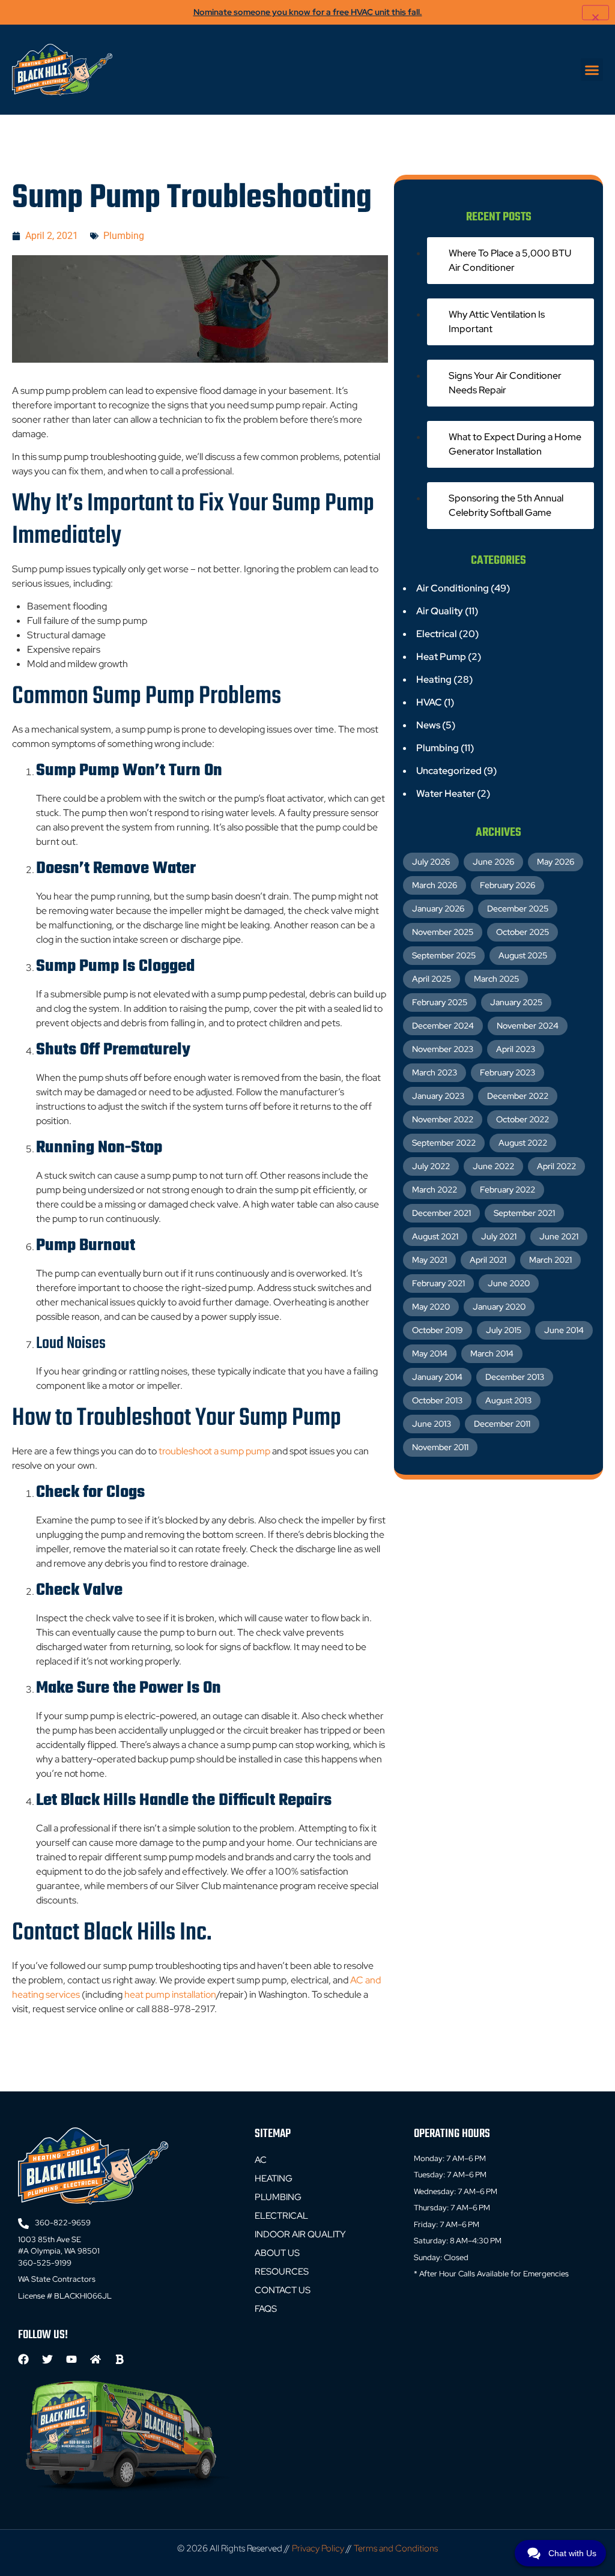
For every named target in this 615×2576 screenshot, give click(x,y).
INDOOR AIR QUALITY (300, 2234)
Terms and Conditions (396, 2548)
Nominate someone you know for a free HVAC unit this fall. (308, 12)
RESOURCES (282, 2272)
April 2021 (488, 1260)
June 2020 (509, 1283)
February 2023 (507, 1072)
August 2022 (523, 1143)
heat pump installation (170, 1994)
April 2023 (516, 1049)
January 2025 (516, 1002)
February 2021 (438, 1283)
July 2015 (504, 1330)
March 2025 (496, 979)
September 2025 (444, 955)
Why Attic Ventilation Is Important (497, 322)
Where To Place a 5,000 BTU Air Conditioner (510, 260)
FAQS (266, 2309)
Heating (434, 679)
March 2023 (435, 1072)
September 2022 (444, 1143)
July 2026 (431, 862)
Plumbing (124, 236)
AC (261, 2160)
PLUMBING (278, 2197)
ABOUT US (277, 2253)
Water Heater (446, 794)
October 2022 (523, 1119)
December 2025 (518, 909)
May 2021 (429, 1260)
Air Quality (440, 611)
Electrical (437, 634)
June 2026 (493, 862)
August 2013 (508, 1400)
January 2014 (437, 1377)
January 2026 (438, 909)
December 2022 (518, 1096)
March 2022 (435, 1190)
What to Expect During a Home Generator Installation (515, 444)
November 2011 (440, 1447)
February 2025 (440, 1002)
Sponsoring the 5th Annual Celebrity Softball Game (506, 505)
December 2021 (441, 1213)
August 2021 (435, 1236)
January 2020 (499, 1307)
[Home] (95, 2359)
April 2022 (556, 1166)
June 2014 (564, 1330)
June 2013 (432, 1424)
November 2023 (443, 1049)
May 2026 (556, 862)
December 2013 (515, 1377)
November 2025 (443, 932)
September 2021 (524, 1213)
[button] (592, 70)
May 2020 (431, 1307)
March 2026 (435, 885)
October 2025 (523, 932)
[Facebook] (23, 2359)
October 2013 (437, 1400)
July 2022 (431, 1166)
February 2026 (507, 885)
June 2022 (493, 1166)
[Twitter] (47, 2359)
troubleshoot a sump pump (214, 1451)
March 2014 (492, 1353)
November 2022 (443, 1119)
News (428, 725)
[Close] (595, 12)
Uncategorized (449, 771)
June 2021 (559, 1236)
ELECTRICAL (281, 2216)
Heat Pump (441, 657)
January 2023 (438, 1096)
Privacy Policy (318, 2548)
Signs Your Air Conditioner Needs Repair (505, 383)
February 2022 (507, 1190)
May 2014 (430, 1353)
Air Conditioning (453, 588)
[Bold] (120, 2359)
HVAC (429, 702)
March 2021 (550, 1260)
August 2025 (523, 955)
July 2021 (499, 1236)
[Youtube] (71, 2359)
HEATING (274, 2178)
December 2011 (502, 1424)
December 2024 (443, 1026)
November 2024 (528, 1026)
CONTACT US (283, 2290)
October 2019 (438, 1330)
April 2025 (432, 979)
